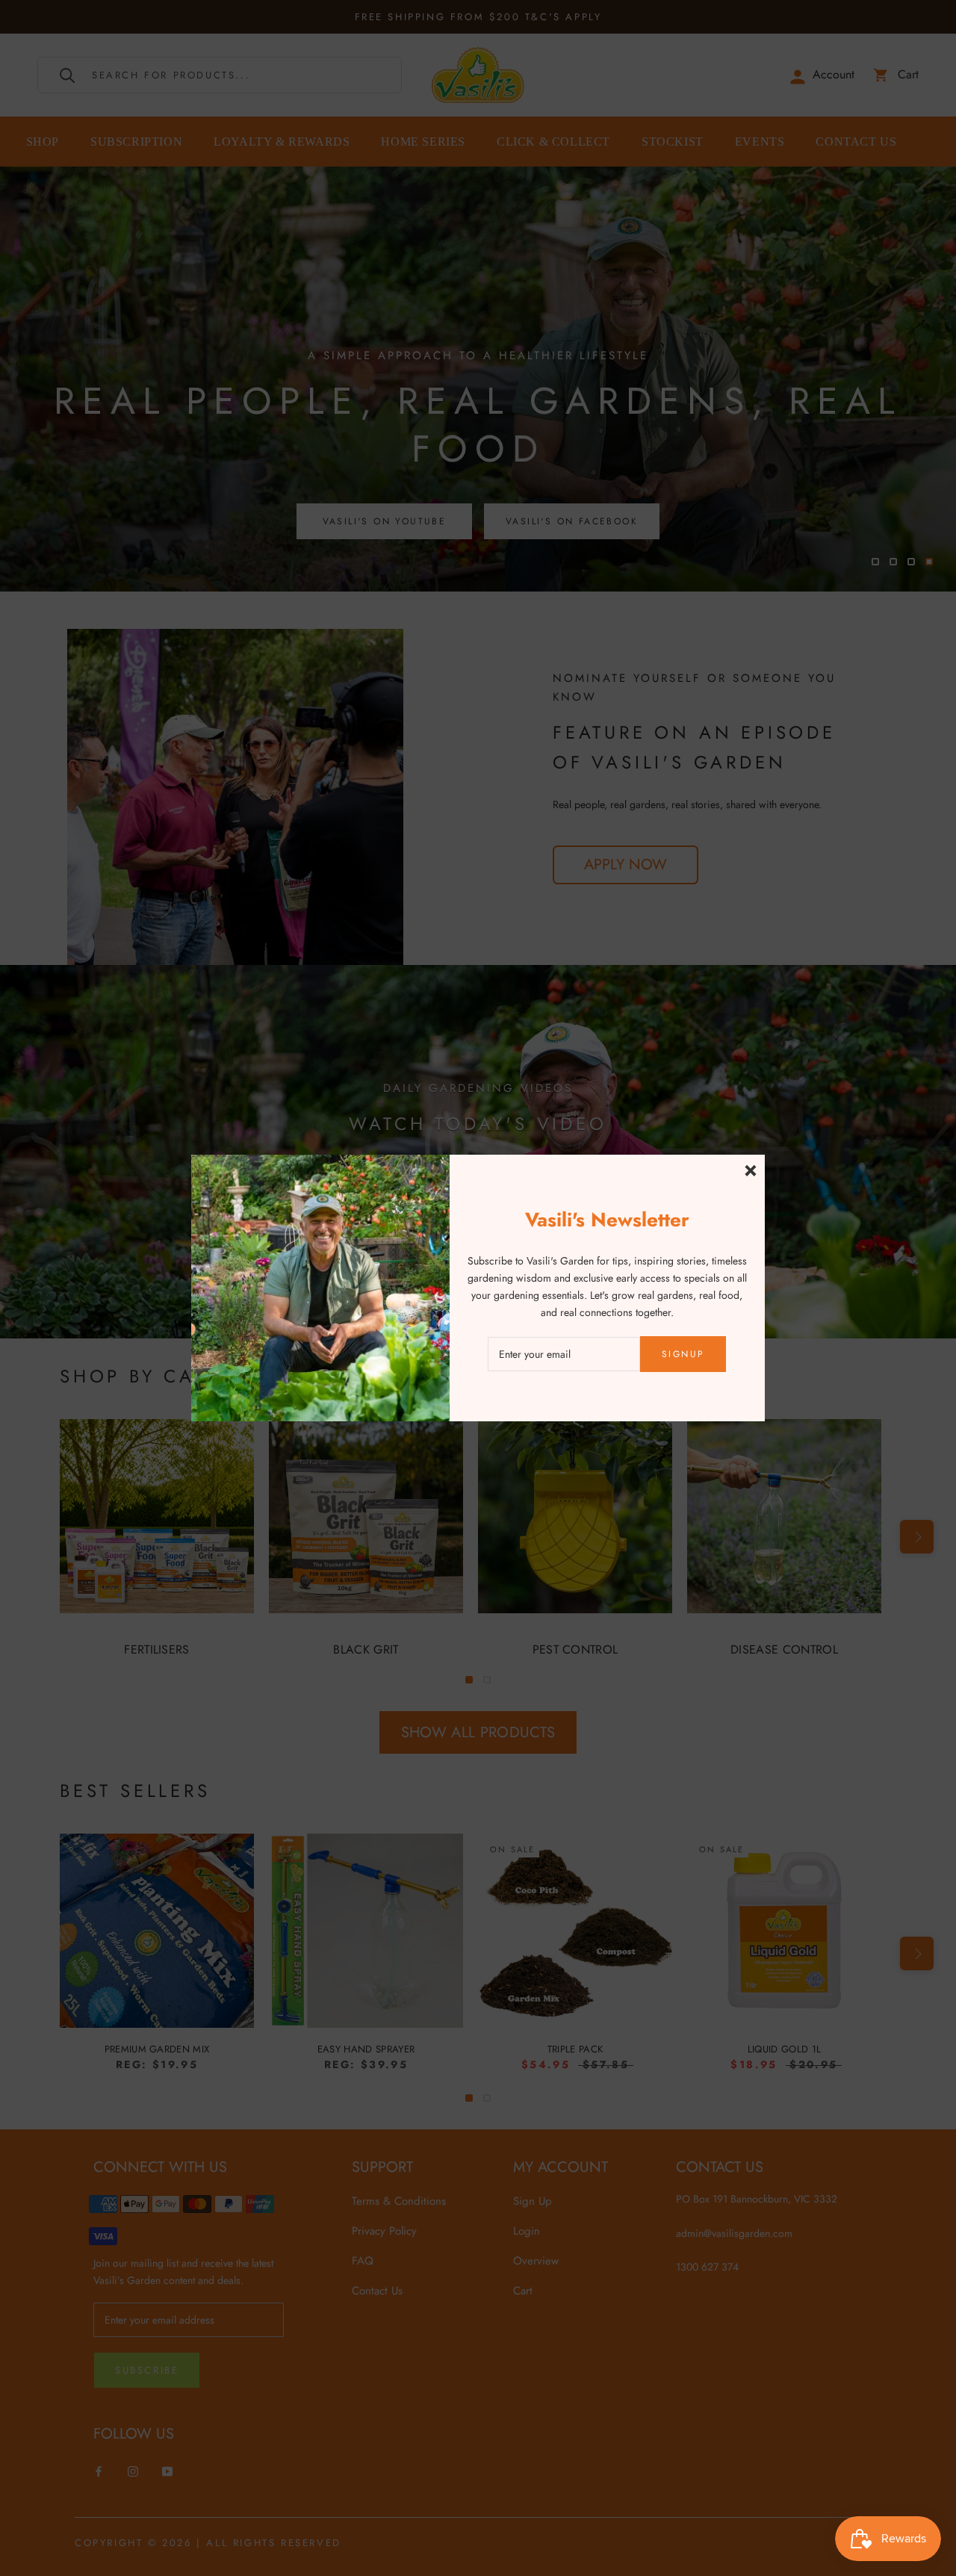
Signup (683, 1354)
